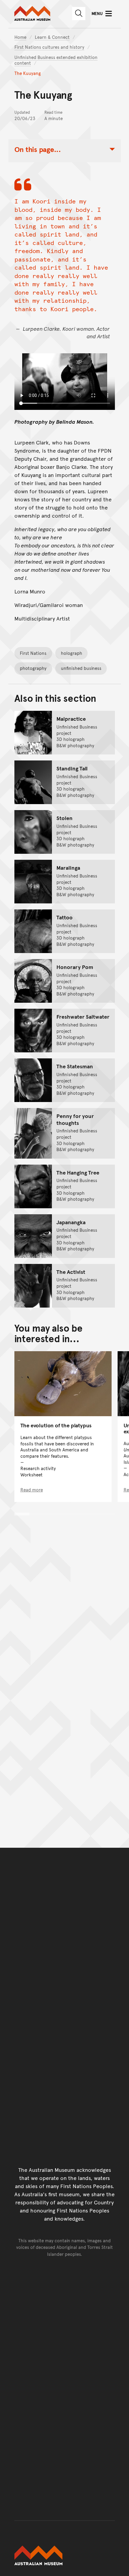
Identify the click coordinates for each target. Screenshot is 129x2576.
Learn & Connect (52, 37)
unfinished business (81, 668)
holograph (72, 653)
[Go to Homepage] (65, 2556)
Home (20, 37)
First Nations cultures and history (49, 47)
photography (33, 668)
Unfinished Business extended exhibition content (56, 60)
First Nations (33, 653)
